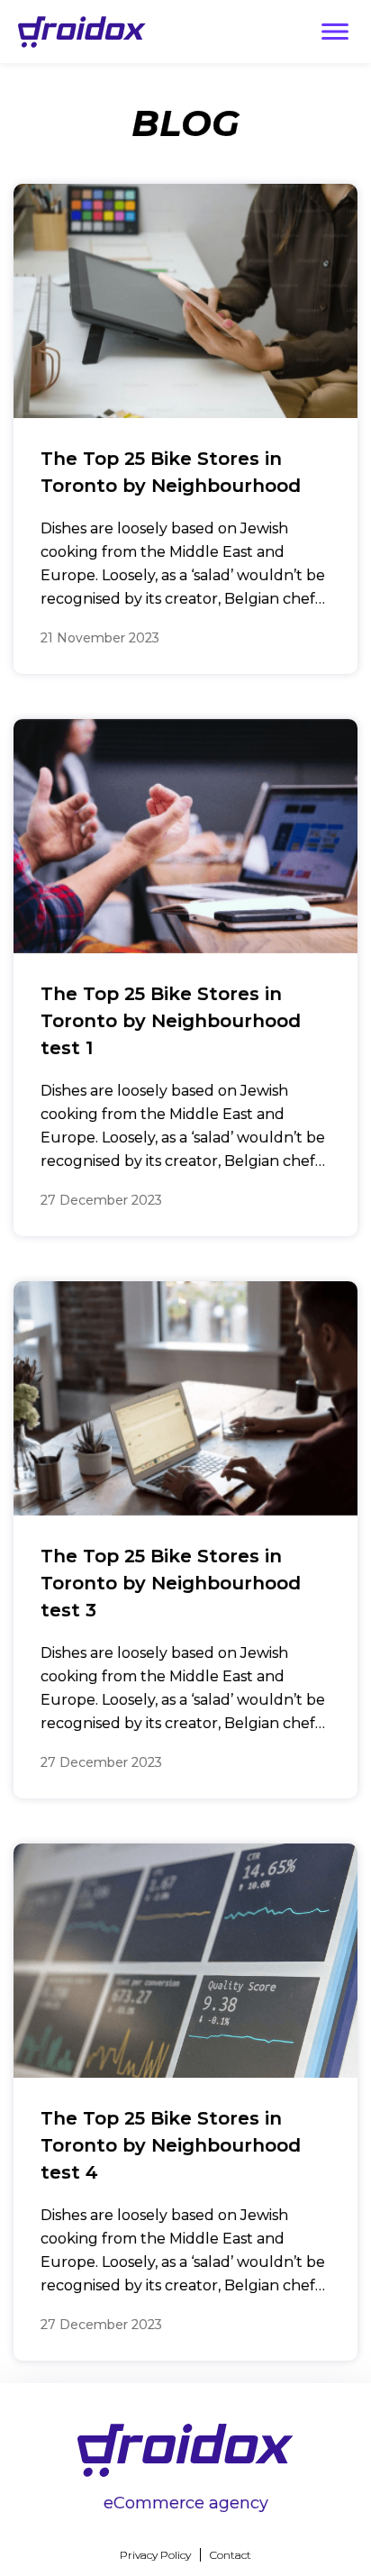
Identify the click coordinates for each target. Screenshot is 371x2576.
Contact (231, 2555)
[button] (335, 32)
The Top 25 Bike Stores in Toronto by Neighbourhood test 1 (171, 1021)
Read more (266, 638)
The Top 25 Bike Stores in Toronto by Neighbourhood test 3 (171, 1583)
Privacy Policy (155, 2555)
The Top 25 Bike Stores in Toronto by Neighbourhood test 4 (171, 2145)
